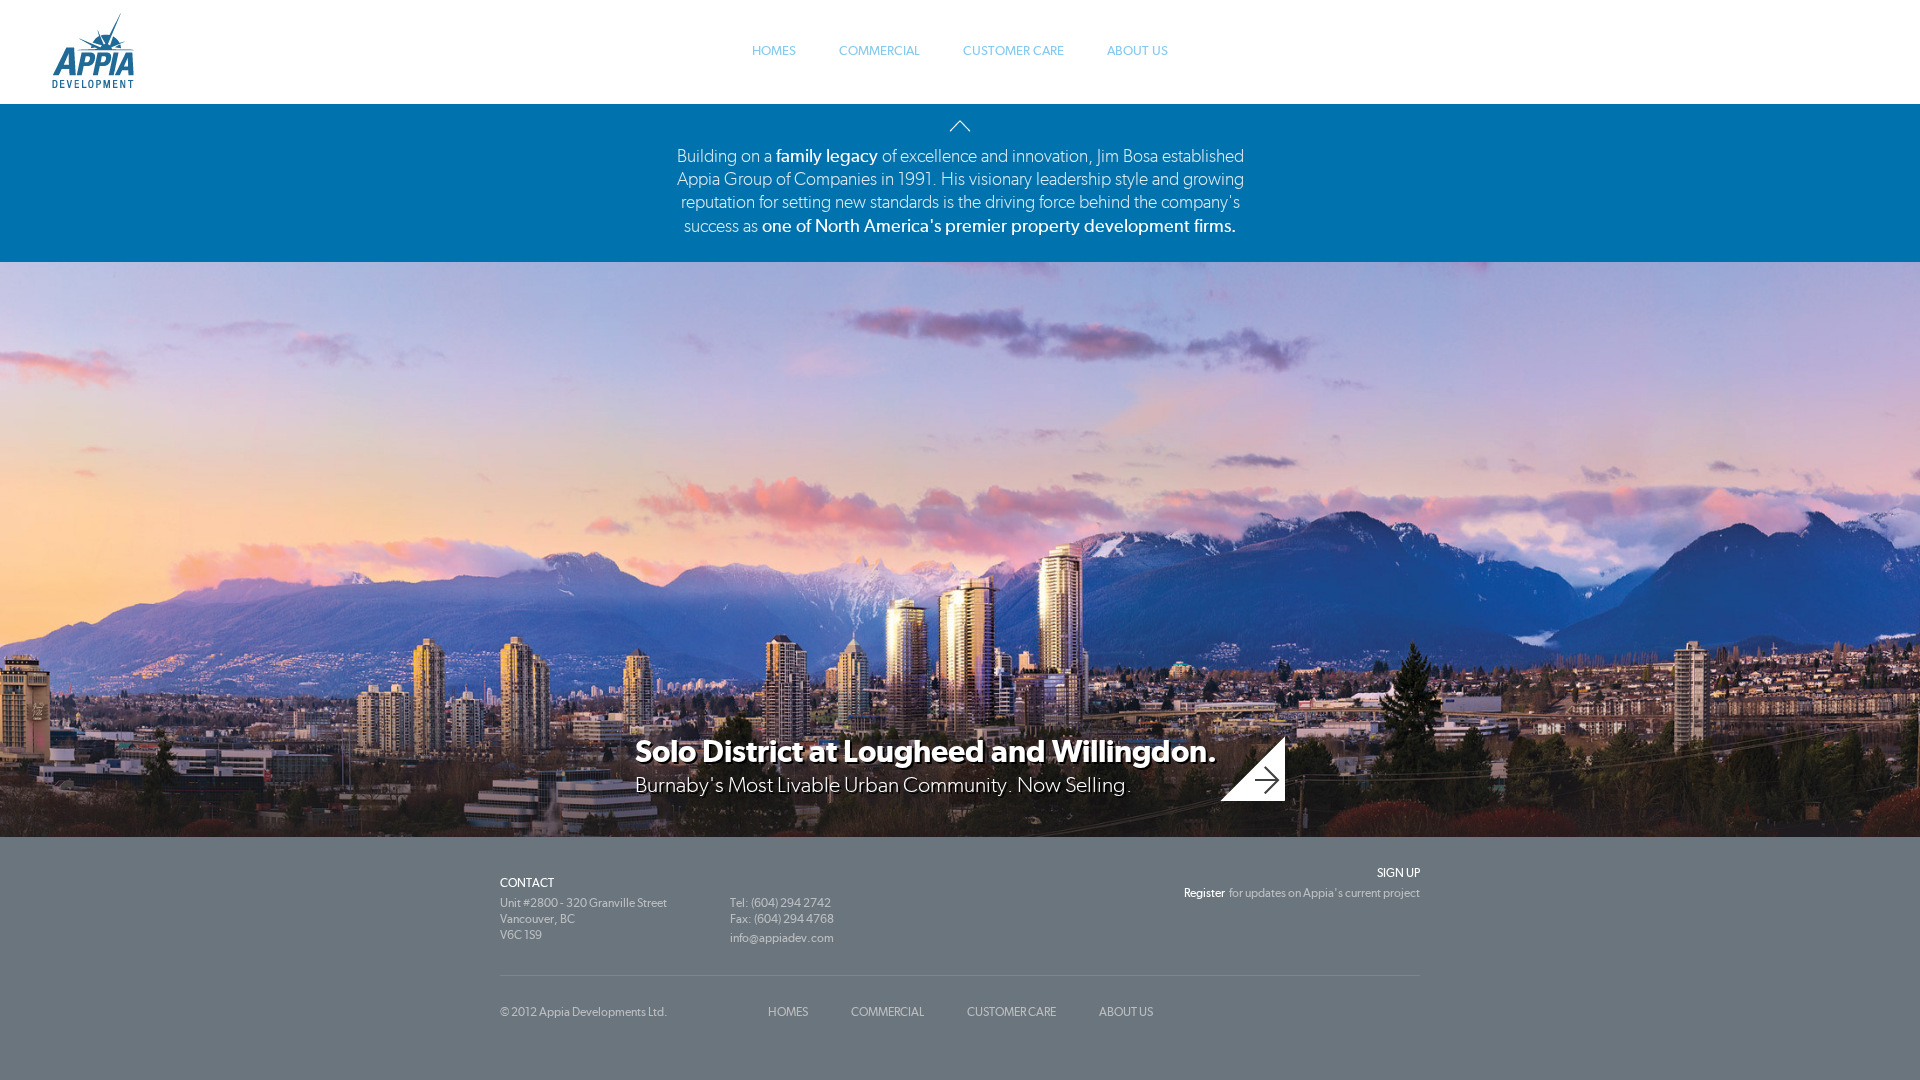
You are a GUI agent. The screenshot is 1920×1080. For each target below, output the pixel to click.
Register (1204, 893)
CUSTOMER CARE (1013, 50)
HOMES (774, 50)
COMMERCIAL (879, 50)
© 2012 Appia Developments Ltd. (584, 1012)
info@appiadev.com (782, 938)
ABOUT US (1137, 50)
